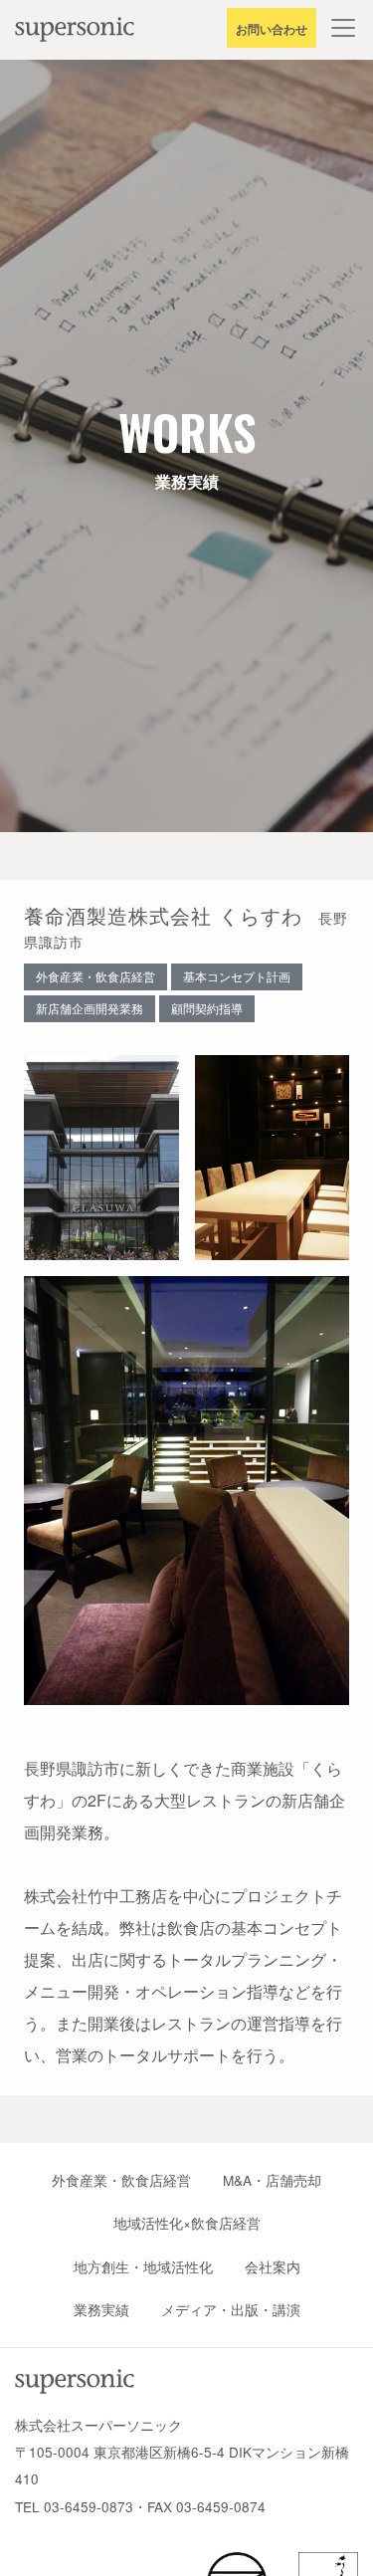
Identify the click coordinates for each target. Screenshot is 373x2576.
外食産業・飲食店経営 (121, 2180)
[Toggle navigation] (343, 28)
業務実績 (101, 2309)
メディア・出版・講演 (231, 2309)
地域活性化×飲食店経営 (187, 2223)
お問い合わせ (272, 29)
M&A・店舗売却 (272, 2180)
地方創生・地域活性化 (143, 2266)
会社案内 (273, 2266)
